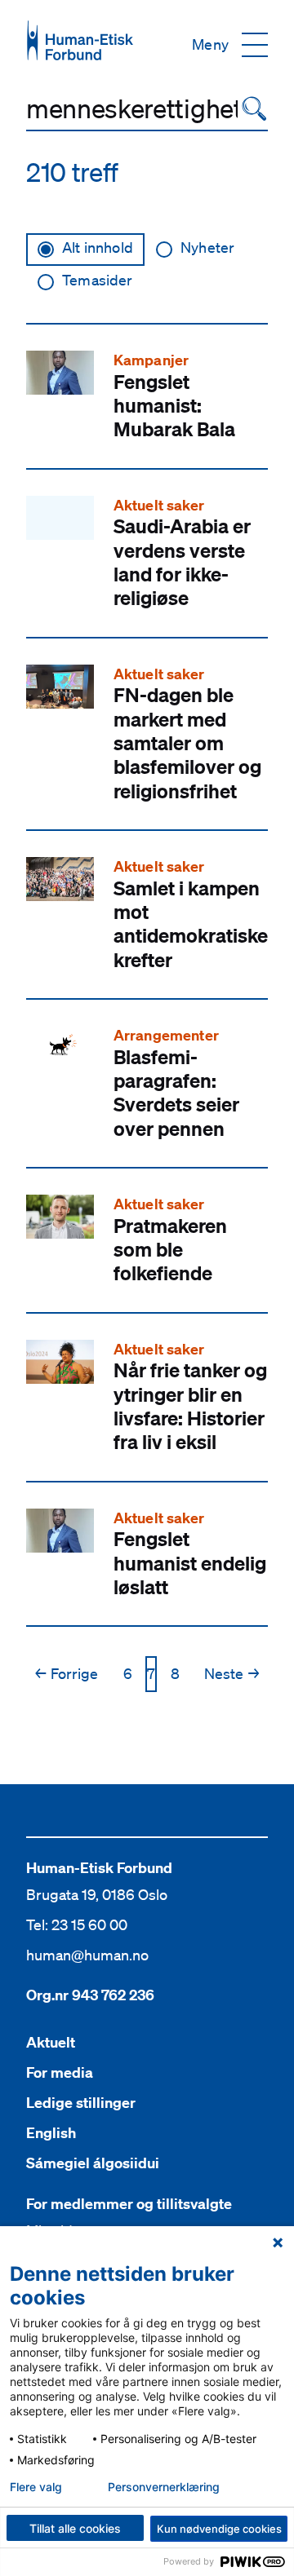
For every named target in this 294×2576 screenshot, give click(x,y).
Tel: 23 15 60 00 (77, 1924)
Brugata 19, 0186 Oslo (97, 1894)
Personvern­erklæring (164, 2487)
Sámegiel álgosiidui (93, 2163)
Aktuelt (51, 2042)
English (51, 2133)
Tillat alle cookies (75, 2528)
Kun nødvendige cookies (219, 2529)
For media (60, 2072)
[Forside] (80, 40)
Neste (232, 1673)
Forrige (67, 1673)
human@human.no (87, 1955)
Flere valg (36, 2487)
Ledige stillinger (81, 2103)
